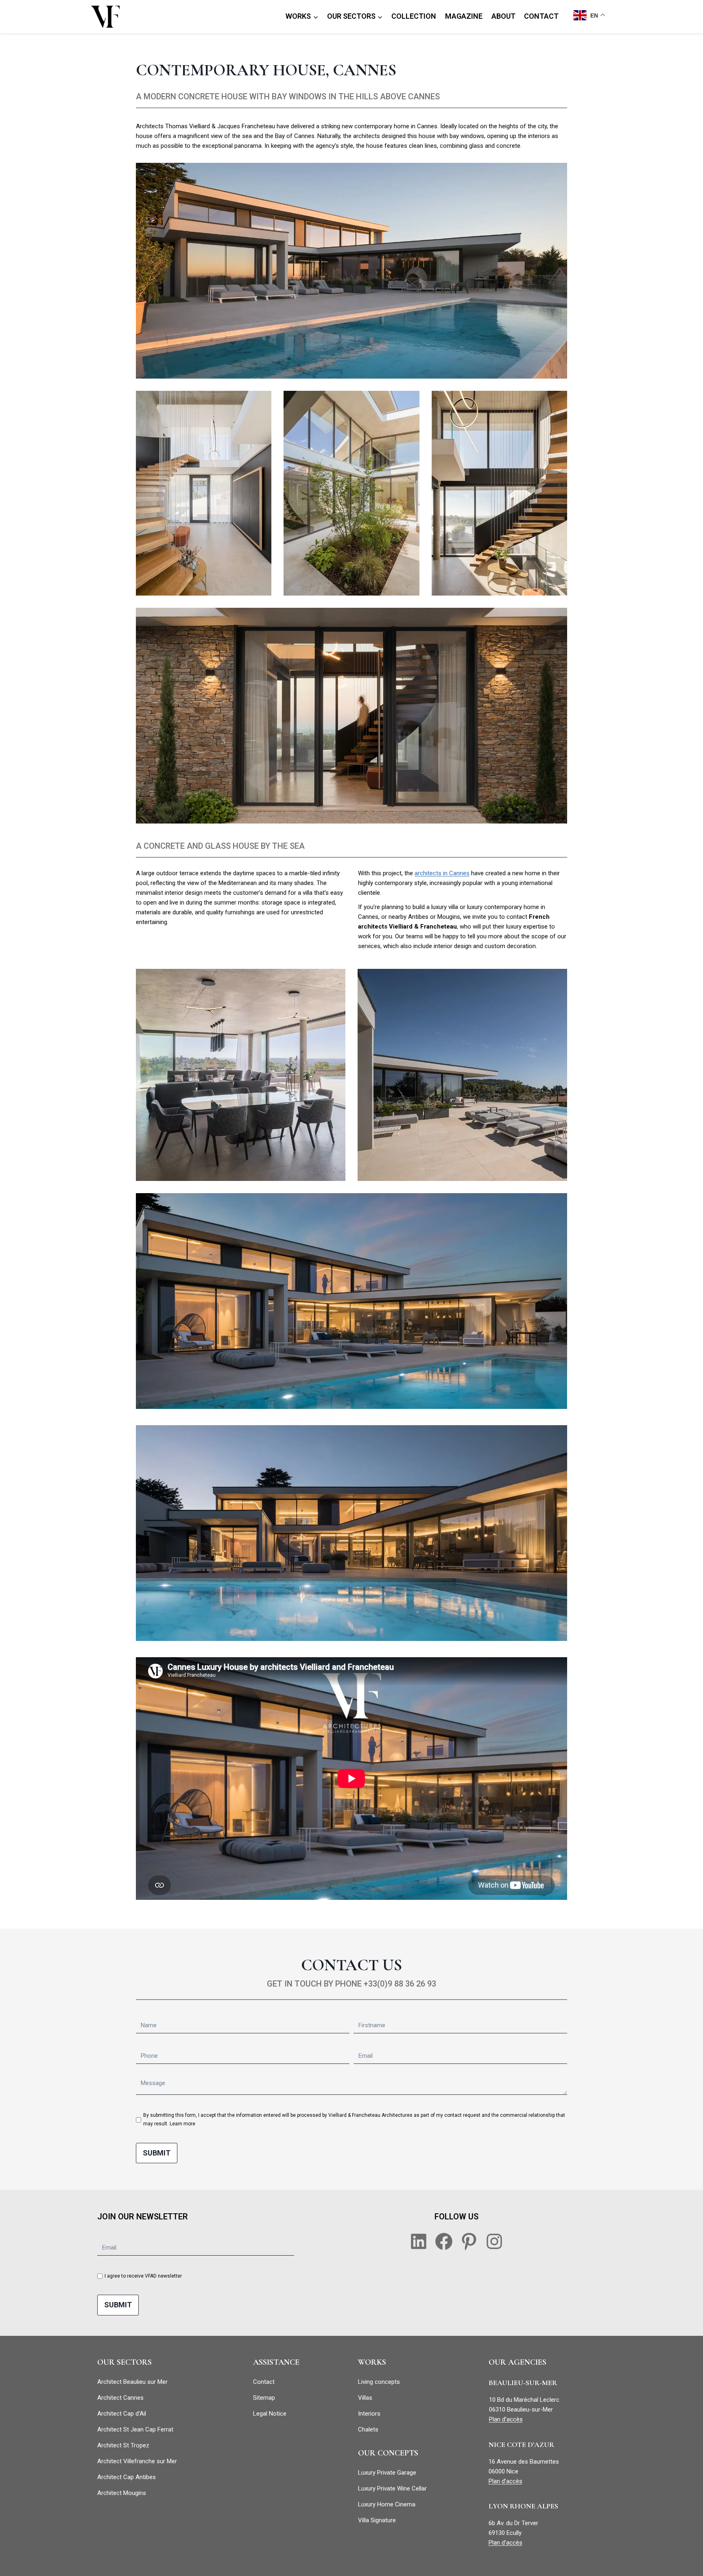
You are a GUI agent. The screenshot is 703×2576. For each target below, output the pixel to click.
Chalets (368, 2429)
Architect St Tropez (123, 2445)
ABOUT (503, 16)
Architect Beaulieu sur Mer (132, 2382)
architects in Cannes (442, 873)
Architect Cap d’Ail (122, 2414)
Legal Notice (270, 2414)
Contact (264, 2382)
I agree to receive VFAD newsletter (143, 2276)
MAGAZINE (464, 16)
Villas (365, 2398)
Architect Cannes (120, 2398)
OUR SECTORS (124, 2362)
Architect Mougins (122, 2493)
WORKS (372, 2362)
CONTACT (541, 16)
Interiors (369, 2414)
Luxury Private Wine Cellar (392, 2488)
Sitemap (264, 2398)
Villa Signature (377, 2520)
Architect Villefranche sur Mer (137, 2461)
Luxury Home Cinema (387, 2504)
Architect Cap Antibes (127, 2477)
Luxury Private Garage (387, 2473)
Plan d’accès (506, 2419)
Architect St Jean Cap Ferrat (135, 2429)
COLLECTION (414, 16)
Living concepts (379, 2382)
